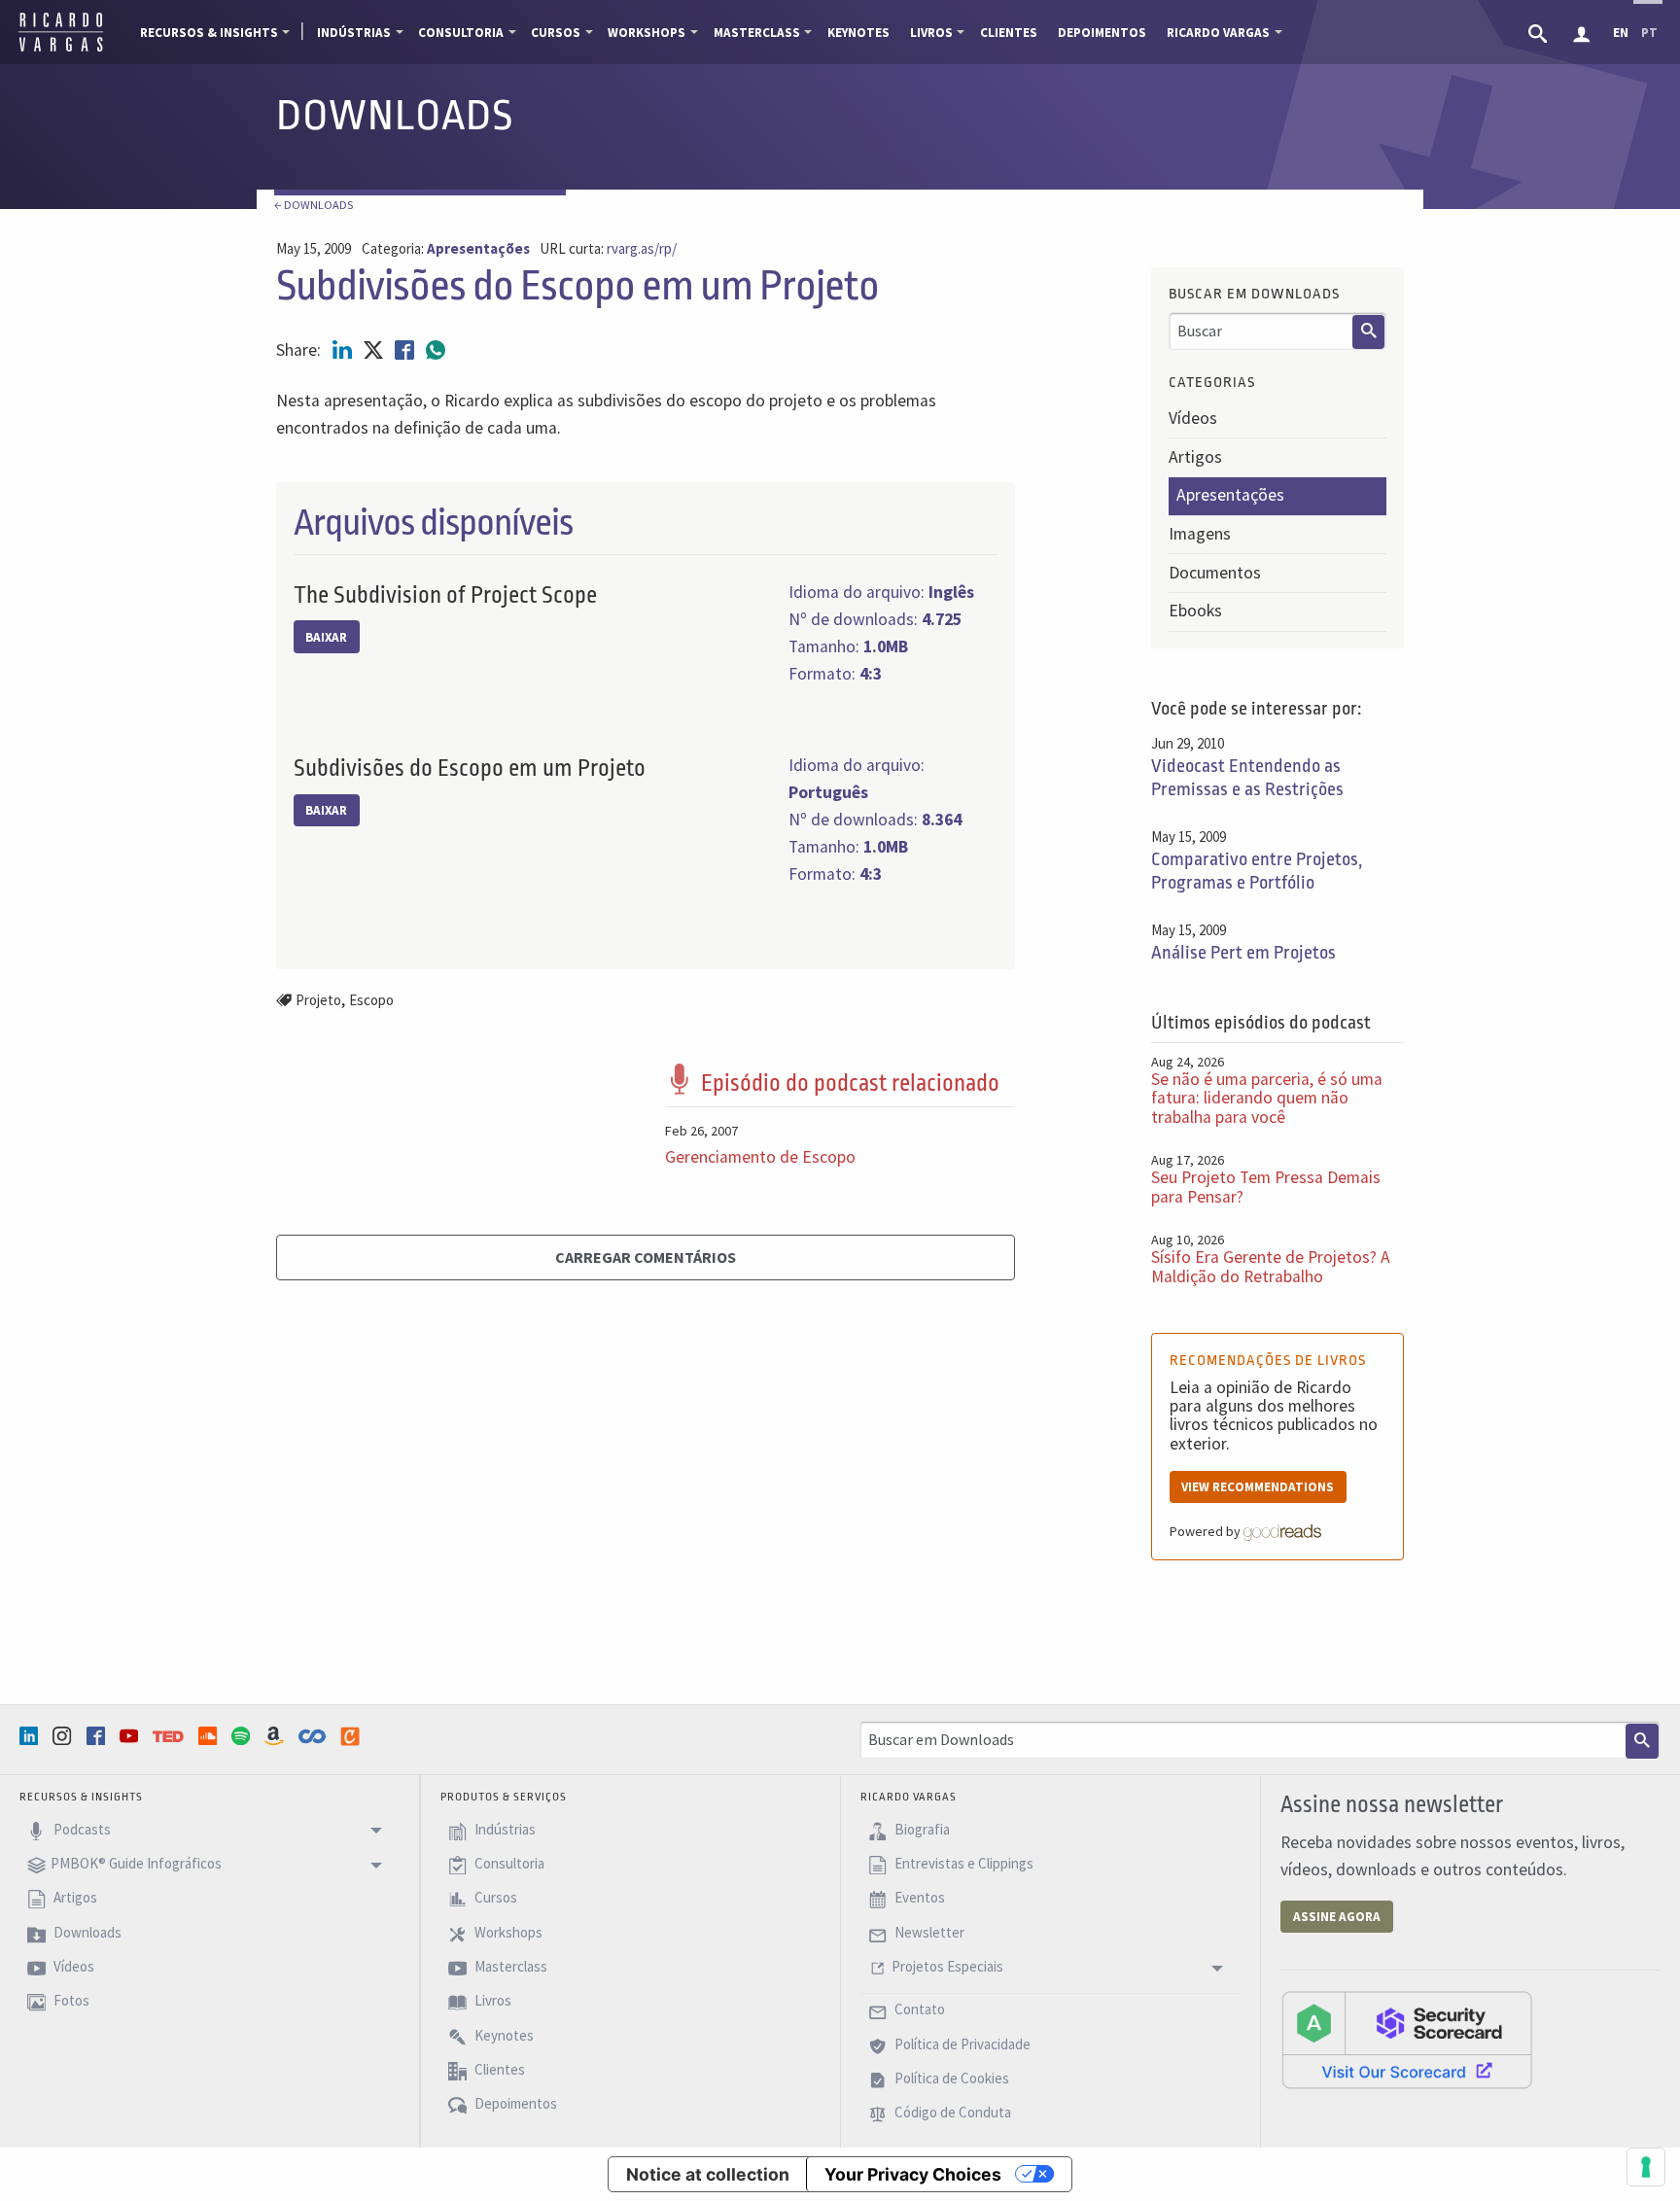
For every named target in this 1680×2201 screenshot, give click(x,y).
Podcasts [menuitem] (81, 1829)
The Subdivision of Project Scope (445, 595)
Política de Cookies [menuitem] (950, 2078)
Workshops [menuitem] (647, 33)
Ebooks (1195, 611)
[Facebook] (98, 1736)
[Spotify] (243, 1736)
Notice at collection (708, 2174)
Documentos (1215, 573)
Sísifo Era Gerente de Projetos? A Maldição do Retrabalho (1271, 1266)
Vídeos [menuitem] (72, 1966)
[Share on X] (375, 350)
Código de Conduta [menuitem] (951, 2113)
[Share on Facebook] (406, 350)
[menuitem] (1540, 32)
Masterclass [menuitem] (757, 33)
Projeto (318, 1000)
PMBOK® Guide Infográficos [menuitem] (136, 1863)
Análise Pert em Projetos (1243, 953)
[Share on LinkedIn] (344, 350)
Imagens (1200, 534)
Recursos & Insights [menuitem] (209, 33)
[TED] (170, 1736)
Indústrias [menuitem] (354, 33)
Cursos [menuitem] (556, 33)
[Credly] (352, 1736)
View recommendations (1258, 1487)
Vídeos (1193, 418)
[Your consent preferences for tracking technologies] (1646, 2167)
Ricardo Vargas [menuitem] (1218, 33)
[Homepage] (61, 49)
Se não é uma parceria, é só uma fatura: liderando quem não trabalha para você (1267, 1098)
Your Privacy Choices (913, 2174)
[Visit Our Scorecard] (1407, 2039)
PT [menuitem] (1649, 33)
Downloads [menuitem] (86, 1932)
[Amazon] (276, 1736)
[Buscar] (1369, 332)
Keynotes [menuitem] (858, 33)
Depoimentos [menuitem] (1102, 33)
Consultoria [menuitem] (461, 33)
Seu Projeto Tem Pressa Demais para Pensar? (1266, 1187)
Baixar (326, 637)
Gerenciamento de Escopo (760, 1157)
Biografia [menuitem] (921, 1829)
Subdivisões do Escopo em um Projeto (470, 769)
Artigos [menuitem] (74, 1898)
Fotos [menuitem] (70, 2001)
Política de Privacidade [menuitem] (961, 2044)
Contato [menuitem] (918, 2010)
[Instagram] (64, 1736)
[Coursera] (314, 1736)
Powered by (1207, 1531)
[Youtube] (131, 1736)
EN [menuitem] (1621, 33)
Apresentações (1230, 495)
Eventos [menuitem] (918, 1898)
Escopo (371, 1000)
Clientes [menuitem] (1009, 33)
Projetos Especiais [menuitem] (947, 1966)
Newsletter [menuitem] (928, 1932)
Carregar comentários (646, 1257)
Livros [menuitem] (931, 33)
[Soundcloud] (210, 1736)
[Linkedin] (31, 1736)
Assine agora (1337, 1917)
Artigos (1195, 457)
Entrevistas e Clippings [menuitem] (962, 1863)
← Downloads (314, 205)
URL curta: (608, 249)
